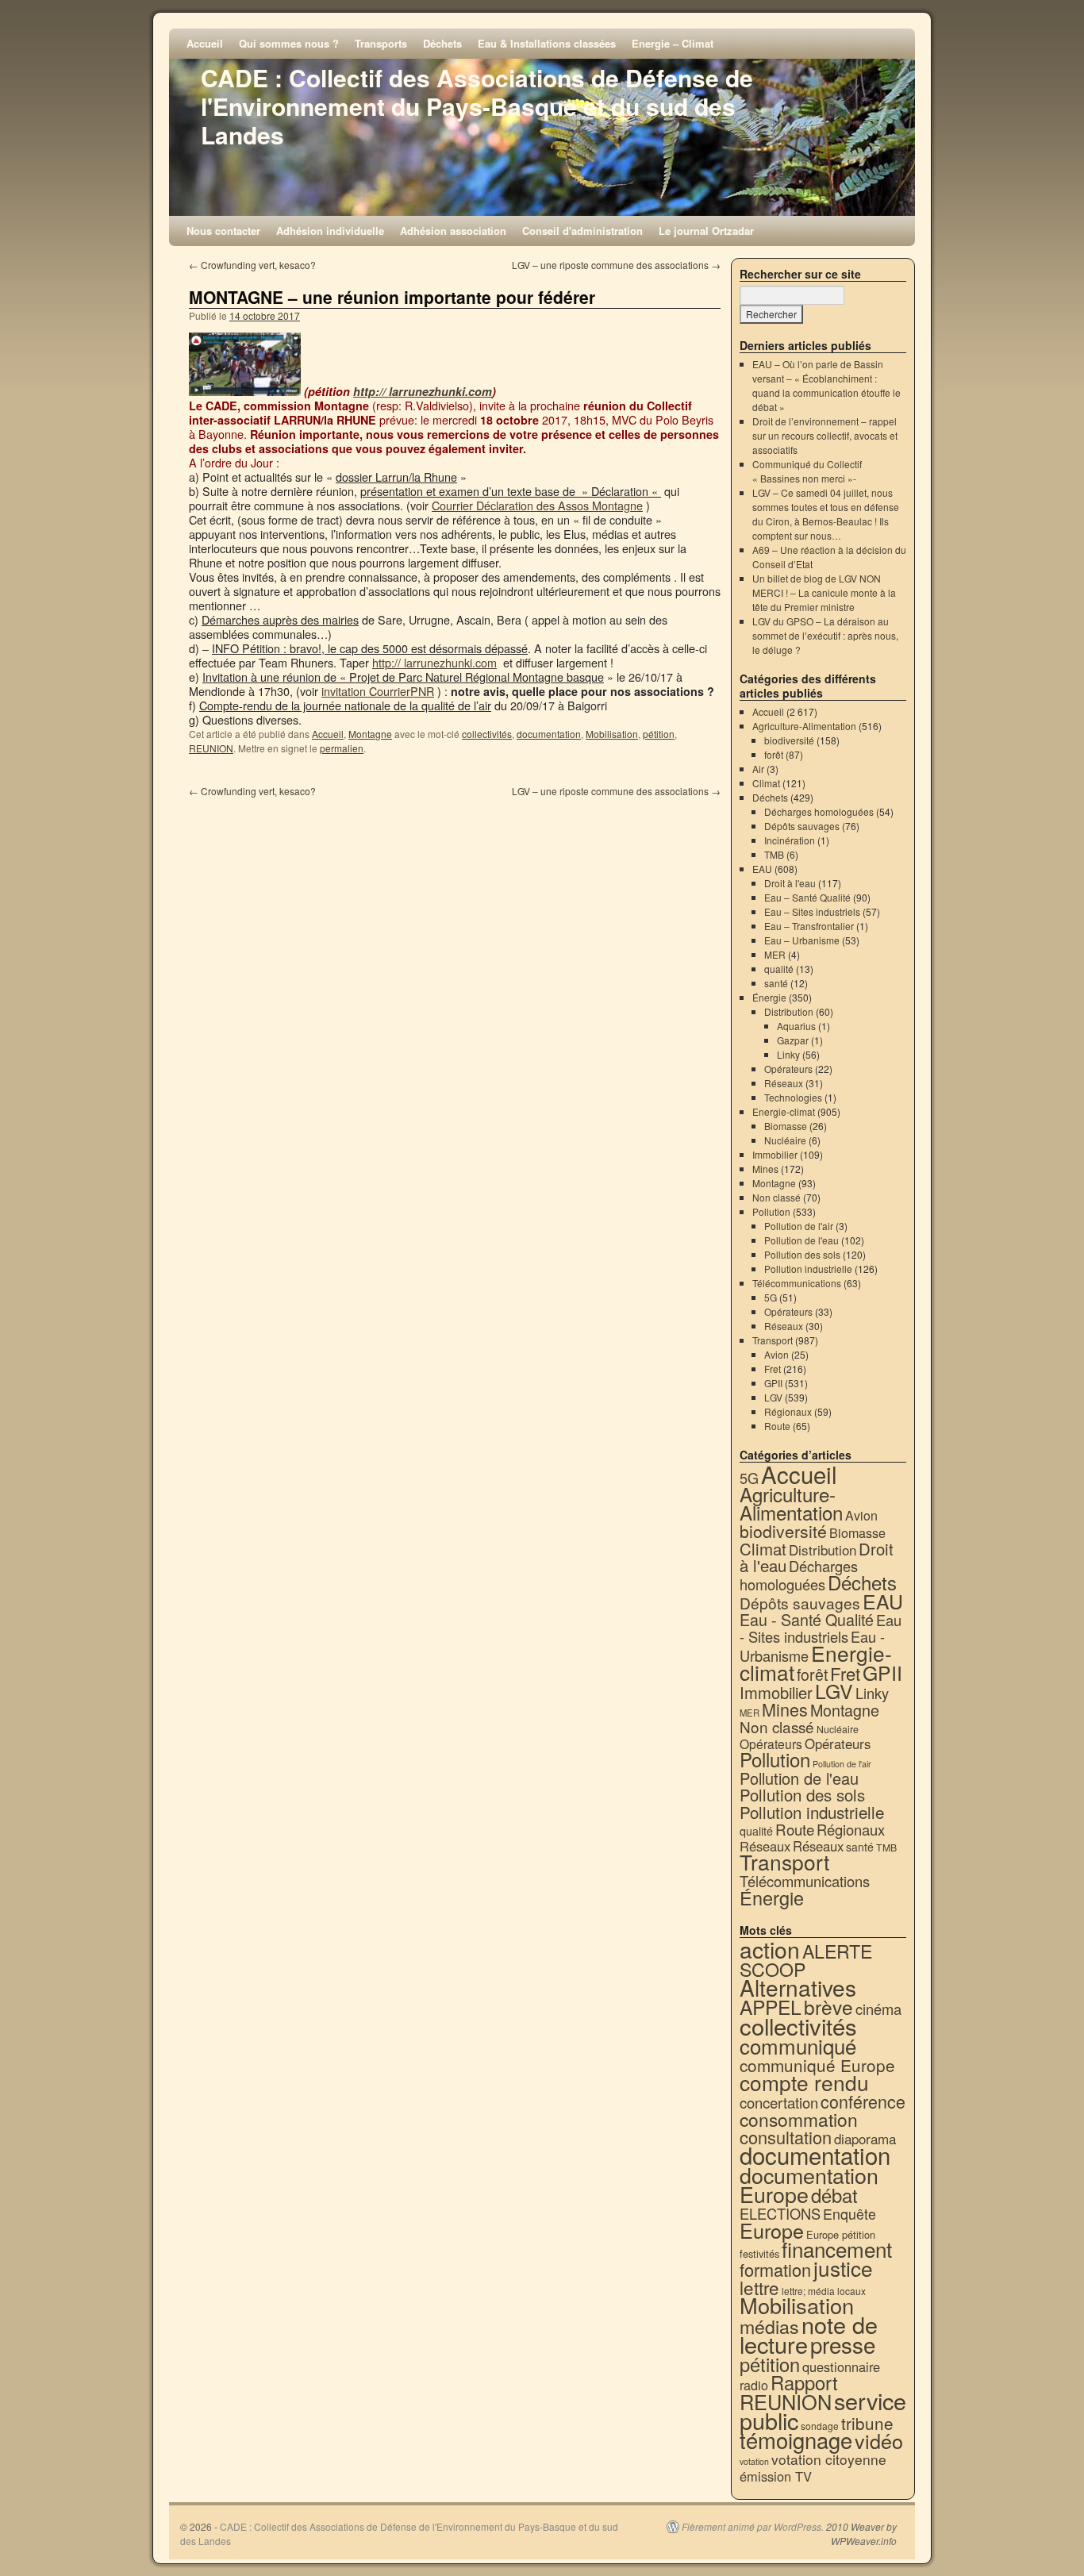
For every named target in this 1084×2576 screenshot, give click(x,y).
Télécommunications (797, 1283)
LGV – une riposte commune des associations (616, 265)
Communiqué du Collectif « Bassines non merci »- (807, 471)
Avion (776, 1354)
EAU (762, 869)
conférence (863, 2101)
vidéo (879, 2440)
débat (834, 2195)
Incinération (790, 840)
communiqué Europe (817, 2065)
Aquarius (796, 1026)
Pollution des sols (802, 1254)
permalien (342, 748)
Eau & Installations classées (547, 43)
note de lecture (809, 2334)
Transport (773, 1340)
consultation (786, 2137)
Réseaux (784, 1083)
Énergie (769, 997)
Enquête (850, 2214)
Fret (773, 1369)
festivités (759, 2253)
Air (758, 769)
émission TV (776, 2476)
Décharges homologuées (819, 811)
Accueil (205, 43)
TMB (774, 854)
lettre (759, 2287)
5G (771, 1297)
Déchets (442, 43)
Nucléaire (785, 1140)
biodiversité (789, 740)
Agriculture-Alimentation (804, 726)
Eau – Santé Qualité (807, 897)
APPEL (771, 2007)
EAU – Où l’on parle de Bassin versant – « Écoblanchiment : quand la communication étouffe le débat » (826, 385)
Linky (788, 1054)
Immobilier (775, 1154)
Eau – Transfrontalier (809, 926)
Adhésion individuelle (330, 231)
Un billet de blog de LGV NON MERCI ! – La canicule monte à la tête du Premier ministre (824, 592)
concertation (779, 2102)
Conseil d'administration (582, 231)
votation (754, 2461)
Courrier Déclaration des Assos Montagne (537, 505)
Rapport (804, 2382)
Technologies (793, 1097)
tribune (867, 2423)
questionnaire (841, 2366)
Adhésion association (453, 231)
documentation (549, 734)
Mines (765, 1169)
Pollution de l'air (799, 1226)
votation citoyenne (829, 2459)
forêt (774, 754)
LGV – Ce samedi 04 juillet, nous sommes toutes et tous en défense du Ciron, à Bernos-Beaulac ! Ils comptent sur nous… (826, 514)
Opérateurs (788, 1069)
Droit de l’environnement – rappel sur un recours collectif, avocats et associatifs (825, 435)
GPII (773, 1383)
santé (776, 983)
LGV (773, 1397)
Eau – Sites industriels (812, 911)
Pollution (771, 1211)
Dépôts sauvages (802, 826)
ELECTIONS (780, 2213)
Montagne (370, 734)
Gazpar (793, 1040)
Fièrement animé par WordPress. (753, 2527)
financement (837, 2249)
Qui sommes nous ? (289, 43)
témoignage (796, 2440)
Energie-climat (784, 1111)
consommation (799, 2119)
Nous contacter (223, 231)
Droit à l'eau (790, 883)
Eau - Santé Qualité (807, 1619)
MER (775, 954)
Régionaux (788, 1411)
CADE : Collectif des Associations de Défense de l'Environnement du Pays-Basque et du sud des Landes (477, 106)
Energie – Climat (673, 43)
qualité (779, 969)
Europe (772, 2230)
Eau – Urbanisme (802, 940)
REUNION (211, 748)
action (770, 1949)
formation (775, 2269)
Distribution (789, 1011)
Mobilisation (612, 734)
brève (828, 2007)
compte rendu (804, 2082)
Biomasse (786, 1126)
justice (843, 2268)
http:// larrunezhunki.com (423, 391)
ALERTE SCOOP (806, 1960)
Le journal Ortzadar (706, 231)
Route (777, 1426)
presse (843, 2344)
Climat (766, 783)
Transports (381, 43)
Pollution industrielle (808, 1269)
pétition (659, 734)
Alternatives (798, 1987)
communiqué (798, 2045)
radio (754, 2385)
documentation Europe (809, 2184)
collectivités (487, 734)
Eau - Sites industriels (821, 1628)
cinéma (878, 2009)
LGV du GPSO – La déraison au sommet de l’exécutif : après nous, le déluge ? (825, 635)
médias (769, 2326)
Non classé (776, 1197)
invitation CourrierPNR (378, 691)
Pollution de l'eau (801, 1240)
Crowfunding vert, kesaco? (252, 265)
